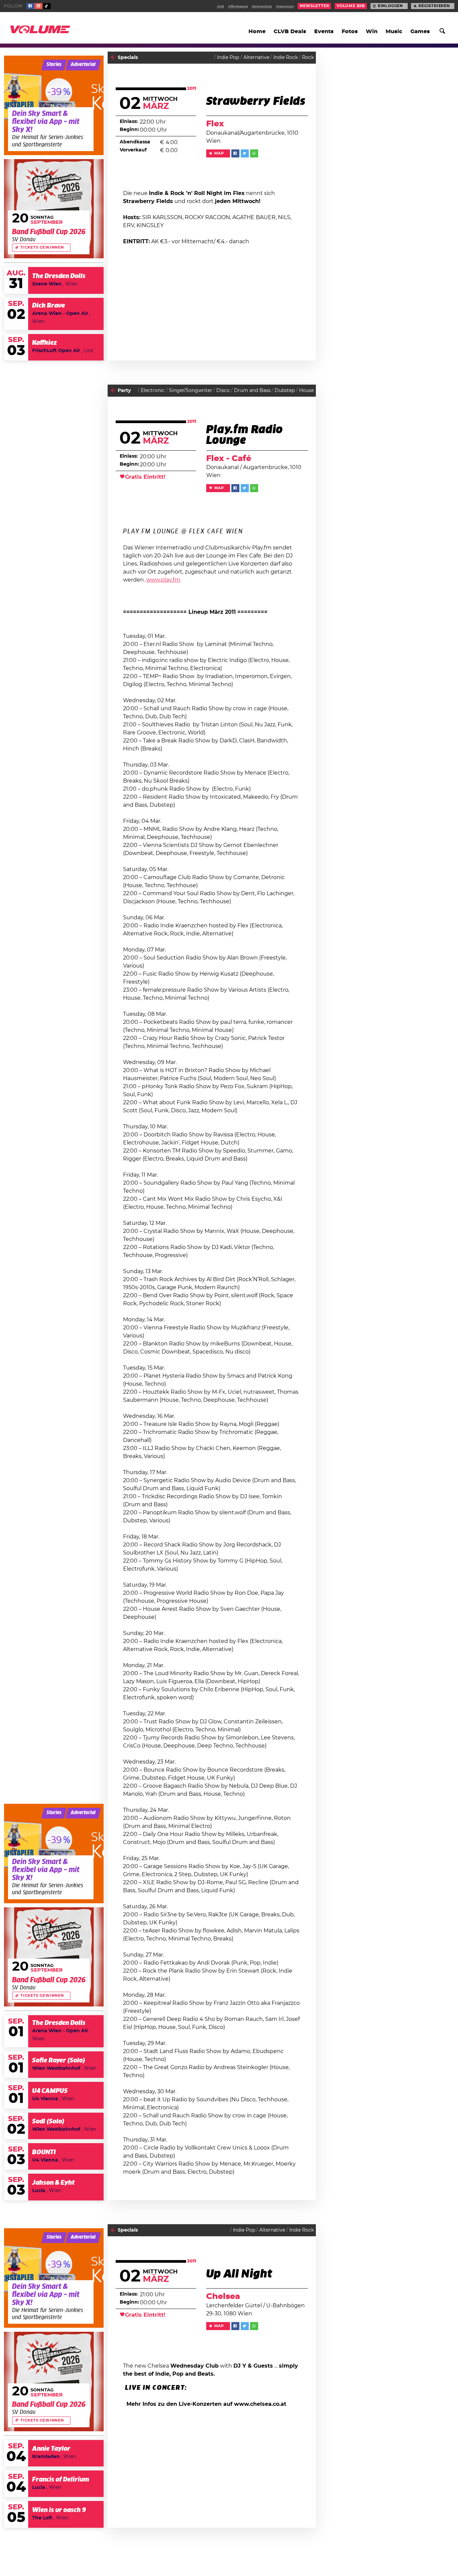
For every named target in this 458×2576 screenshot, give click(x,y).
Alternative (256, 58)
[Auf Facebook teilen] (235, 153)
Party (124, 391)
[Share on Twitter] (245, 153)
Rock (308, 58)
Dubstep (285, 391)
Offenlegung (238, 7)
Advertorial (83, 65)
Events (324, 31)
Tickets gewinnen (42, 248)
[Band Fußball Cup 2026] (54, 209)
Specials (128, 58)
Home (257, 31)
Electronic (153, 391)
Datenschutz (262, 7)
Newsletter (314, 6)
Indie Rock (285, 58)
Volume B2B (351, 6)
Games (420, 31)
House (306, 391)
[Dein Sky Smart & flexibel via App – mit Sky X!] (54, 105)
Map (219, 153)
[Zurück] (113, 57)
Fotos (350, 31)
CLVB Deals (290, 31)
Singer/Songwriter (191, 391)
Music (394, 31)
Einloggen (390, 6)
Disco (223, 391)
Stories (54, 65)
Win (372, 31)
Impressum (285, 7)
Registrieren (434, 6)
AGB (220, 7)
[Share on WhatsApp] (254, 153)
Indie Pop (228, 58)
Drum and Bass (252, 391)
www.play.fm (163, 580)
